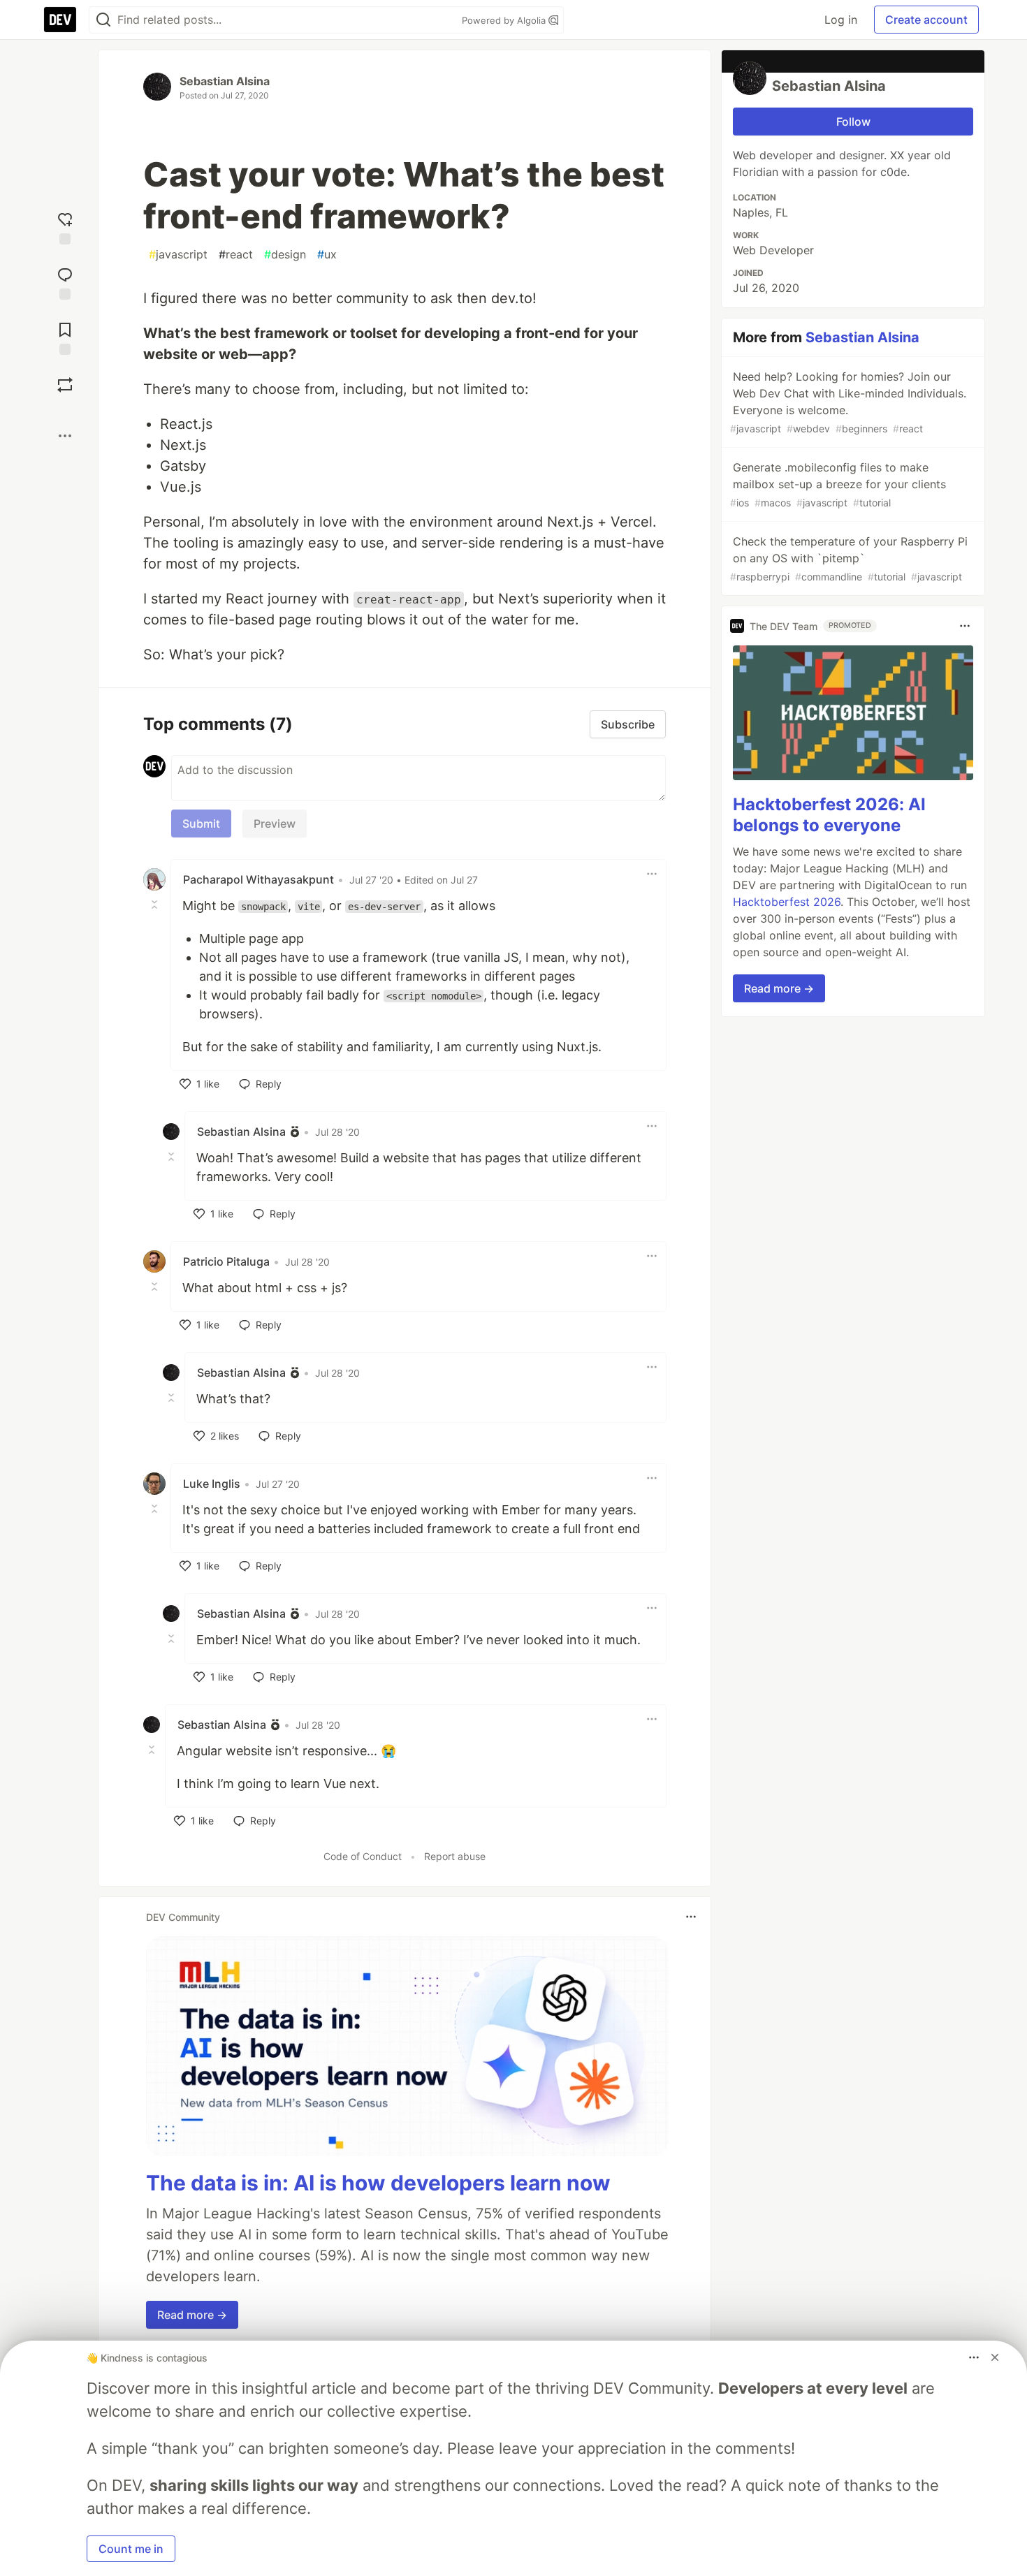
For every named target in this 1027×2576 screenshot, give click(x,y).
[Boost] (65, 385)
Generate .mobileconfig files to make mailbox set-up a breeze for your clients (838, 484)
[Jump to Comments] (65, 282)
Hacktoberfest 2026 (787, 902)
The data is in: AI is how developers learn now (378, 2183)
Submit (201, 824)
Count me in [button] (131, 2549)
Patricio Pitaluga (226, 1261)
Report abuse (455, 1856)
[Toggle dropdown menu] (652, 874)
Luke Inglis (212, 1484)
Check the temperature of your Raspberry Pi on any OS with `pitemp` (849, 558)
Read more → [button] (192, 2315)
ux (327, 254)
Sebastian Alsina (225, 81)
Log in (841, 20)
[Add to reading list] (65, 337)
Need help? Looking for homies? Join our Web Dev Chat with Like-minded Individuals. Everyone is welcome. (848, 402)
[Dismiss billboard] (995, 2357)
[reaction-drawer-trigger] (65, 227)
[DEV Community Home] (60, 20)
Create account (926, 20)
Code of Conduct (363, 1856)
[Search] (103, 20)
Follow (853, 122)
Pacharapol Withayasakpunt (258, 879)
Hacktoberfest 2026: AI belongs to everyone (829, 815)
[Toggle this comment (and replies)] (156, 905)
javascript (178, 254)
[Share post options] (65, 436)
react (236, 254)
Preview (275, 824)
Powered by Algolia (505, 20)
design (285, 254)
